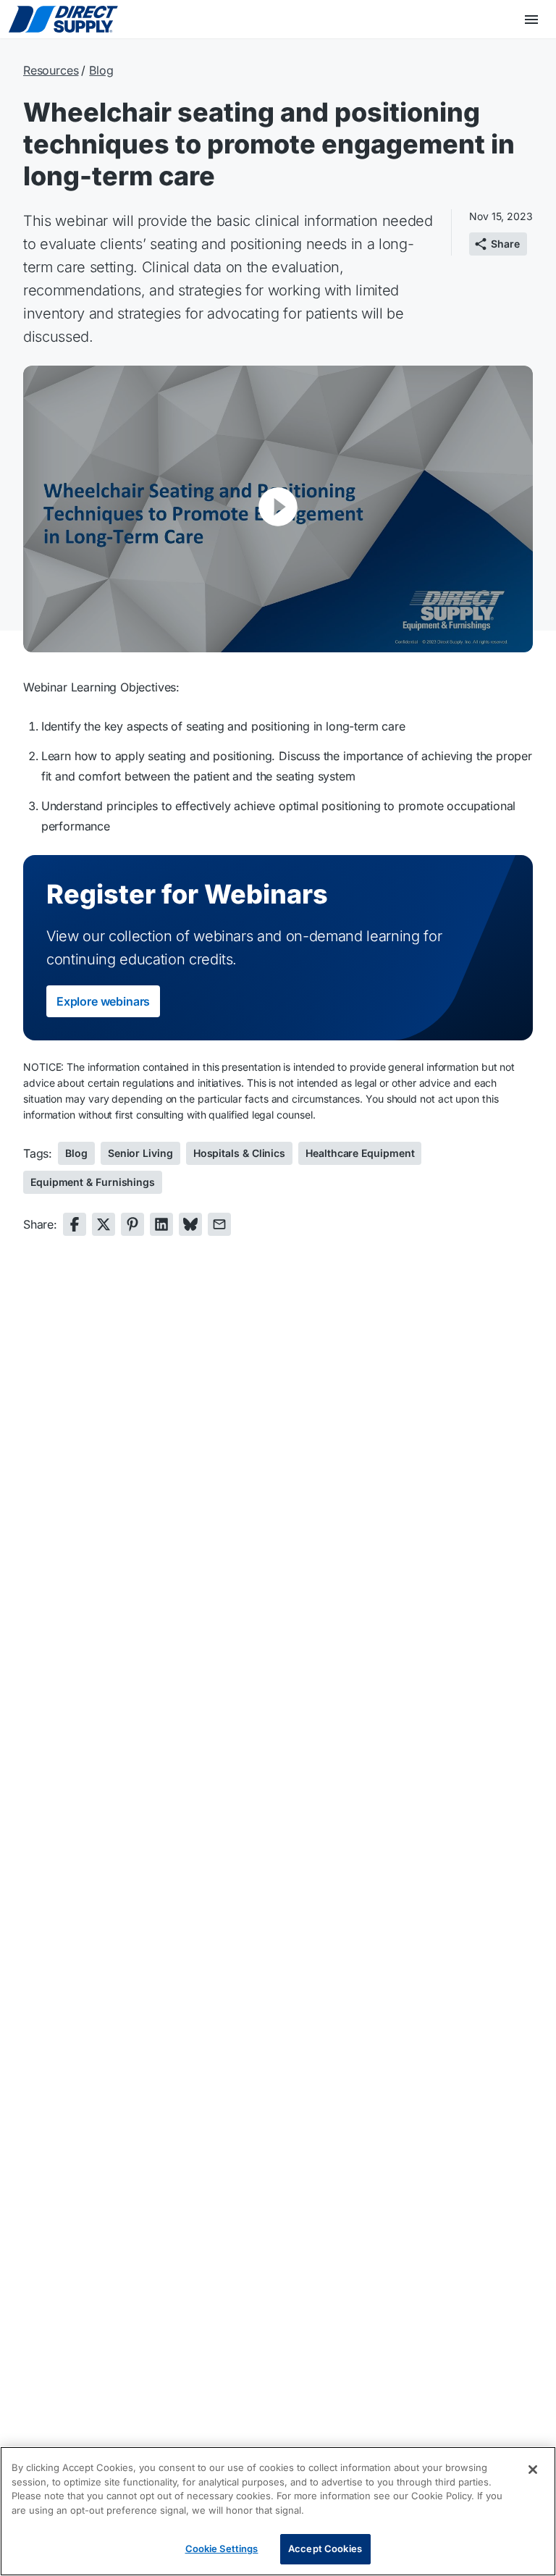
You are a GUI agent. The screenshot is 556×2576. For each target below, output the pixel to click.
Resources (51, 70)
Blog (101, 70)
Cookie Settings (222, 2548)
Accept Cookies (325, 2548)
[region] (278, 2511)
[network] (75, 1224)
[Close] (533, 2470)
